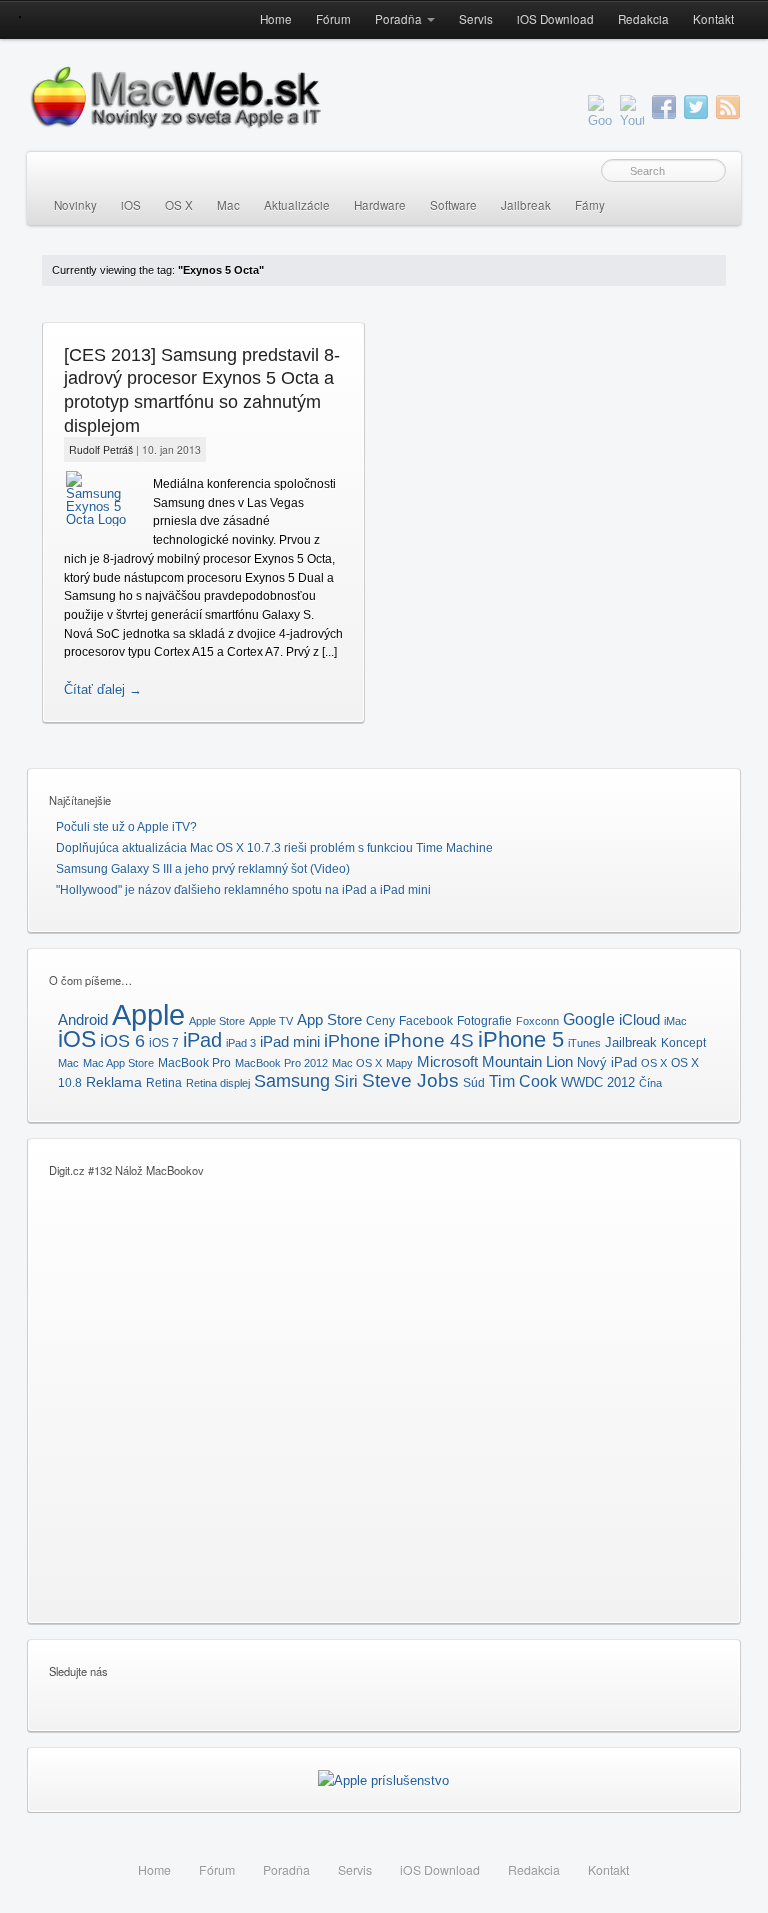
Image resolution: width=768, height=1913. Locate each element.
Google (589, 1019)
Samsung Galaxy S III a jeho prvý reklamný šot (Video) (203, 869)
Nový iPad (607, 1062)
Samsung (292, 1080)
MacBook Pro (194, 1063)
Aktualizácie (297, 205)
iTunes (584, 1043)
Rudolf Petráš (101, 449)
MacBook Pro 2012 (281, 1063)
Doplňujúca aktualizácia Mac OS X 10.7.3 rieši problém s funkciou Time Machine (274, 848)
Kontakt (713, 19)
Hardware (380, 205)
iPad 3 (241, 1043)
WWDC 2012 (598, 1083)
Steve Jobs (410, 1080)
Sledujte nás (78, 1671)
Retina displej (218, 1083)
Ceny (380, 1021)
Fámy (590, 205)
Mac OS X (357, 1063)
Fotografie (484, 1021)
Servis (476, 19)
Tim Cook (523, 1081)
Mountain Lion (527, 1061)
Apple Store (217, 1021)
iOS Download (555, 19)
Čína (650, 1083)
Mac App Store (118, 1063)
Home (276, 19)
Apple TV (271, 1021)
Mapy (399, 1063)
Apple (148, 1014)
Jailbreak (526, 205)
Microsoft (447, 1061)
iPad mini (290, 1041)
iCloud (639, 1020)
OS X (179, 205)
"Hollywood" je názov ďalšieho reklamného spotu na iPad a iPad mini (243, 890)
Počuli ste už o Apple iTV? (126, 827)
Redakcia (643, 19)
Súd (474, 1083)
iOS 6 (122, 1040)
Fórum (333, 19)
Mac (228, 205)
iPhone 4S (429, 1040)
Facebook (426, 1021)
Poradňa (398, 19)
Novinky (75, 205)
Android (83, 1019)
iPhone (352, 1040)
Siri (346, 1081)
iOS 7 (164, 1043)
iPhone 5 (521, 1039)
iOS (131, 205)
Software (453, 205)
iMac (675, 1021)
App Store (329, 1019)
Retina (164, 1083)
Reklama (114, 1082)
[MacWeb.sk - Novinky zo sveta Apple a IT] (20, 16)
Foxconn (537, 1021)
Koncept (683, 1043)
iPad (202, 1040)
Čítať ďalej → (103, 689)
